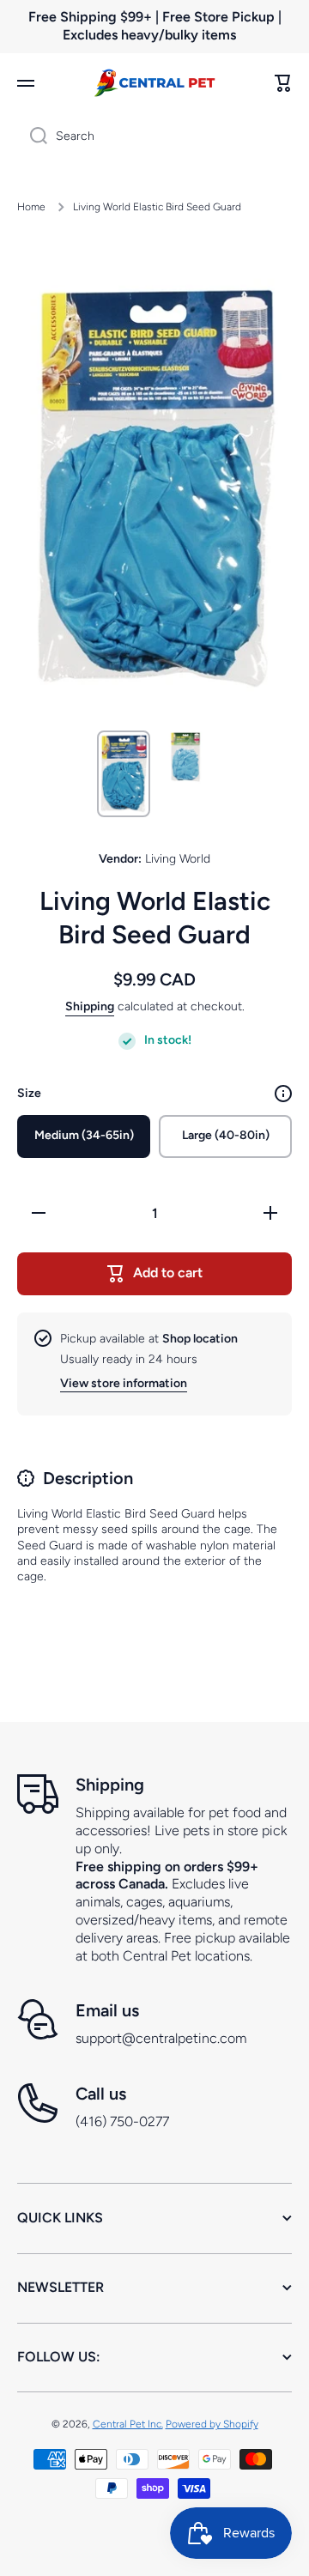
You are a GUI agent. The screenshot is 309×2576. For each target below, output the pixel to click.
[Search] (32, 136)
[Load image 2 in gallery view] (185, 757)
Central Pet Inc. (128, 2424)
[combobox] (154, 136)
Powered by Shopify (212, 2424)
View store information (124, 1383)
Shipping (90, 1006)
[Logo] (154, 83)
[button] (283, 83)
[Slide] (283, 1094)
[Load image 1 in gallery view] (124, 774)
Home (31, 207)
